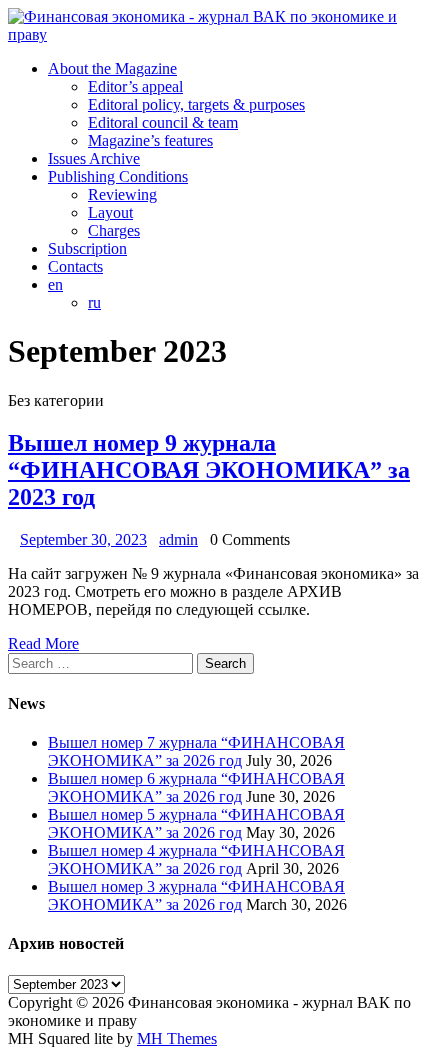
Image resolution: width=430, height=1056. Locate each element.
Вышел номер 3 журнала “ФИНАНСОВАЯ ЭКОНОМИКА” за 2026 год (196, 895)
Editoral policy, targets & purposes (196, 104)
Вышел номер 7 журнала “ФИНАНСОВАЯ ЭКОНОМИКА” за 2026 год (196, 751)
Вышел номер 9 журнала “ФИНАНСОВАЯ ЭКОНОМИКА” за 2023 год (209, 470)
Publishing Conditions (118, 176)
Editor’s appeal (135, 86)
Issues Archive (94, 158)
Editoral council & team (163, 122)
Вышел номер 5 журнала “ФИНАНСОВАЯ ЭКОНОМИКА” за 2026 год (196, 823)
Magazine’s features (150, 140)
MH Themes (177, 1038)
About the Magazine (112, 68)
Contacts (75, 266)
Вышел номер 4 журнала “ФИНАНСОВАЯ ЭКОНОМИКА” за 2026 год (196, 859)
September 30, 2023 (83, 539)
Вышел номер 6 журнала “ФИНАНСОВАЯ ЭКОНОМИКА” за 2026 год (196, 787)
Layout (110, 212)
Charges (114, 230)
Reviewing (122, 194)
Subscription (87, 248)
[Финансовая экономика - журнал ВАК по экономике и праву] (215, 26)
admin (178, 539)
